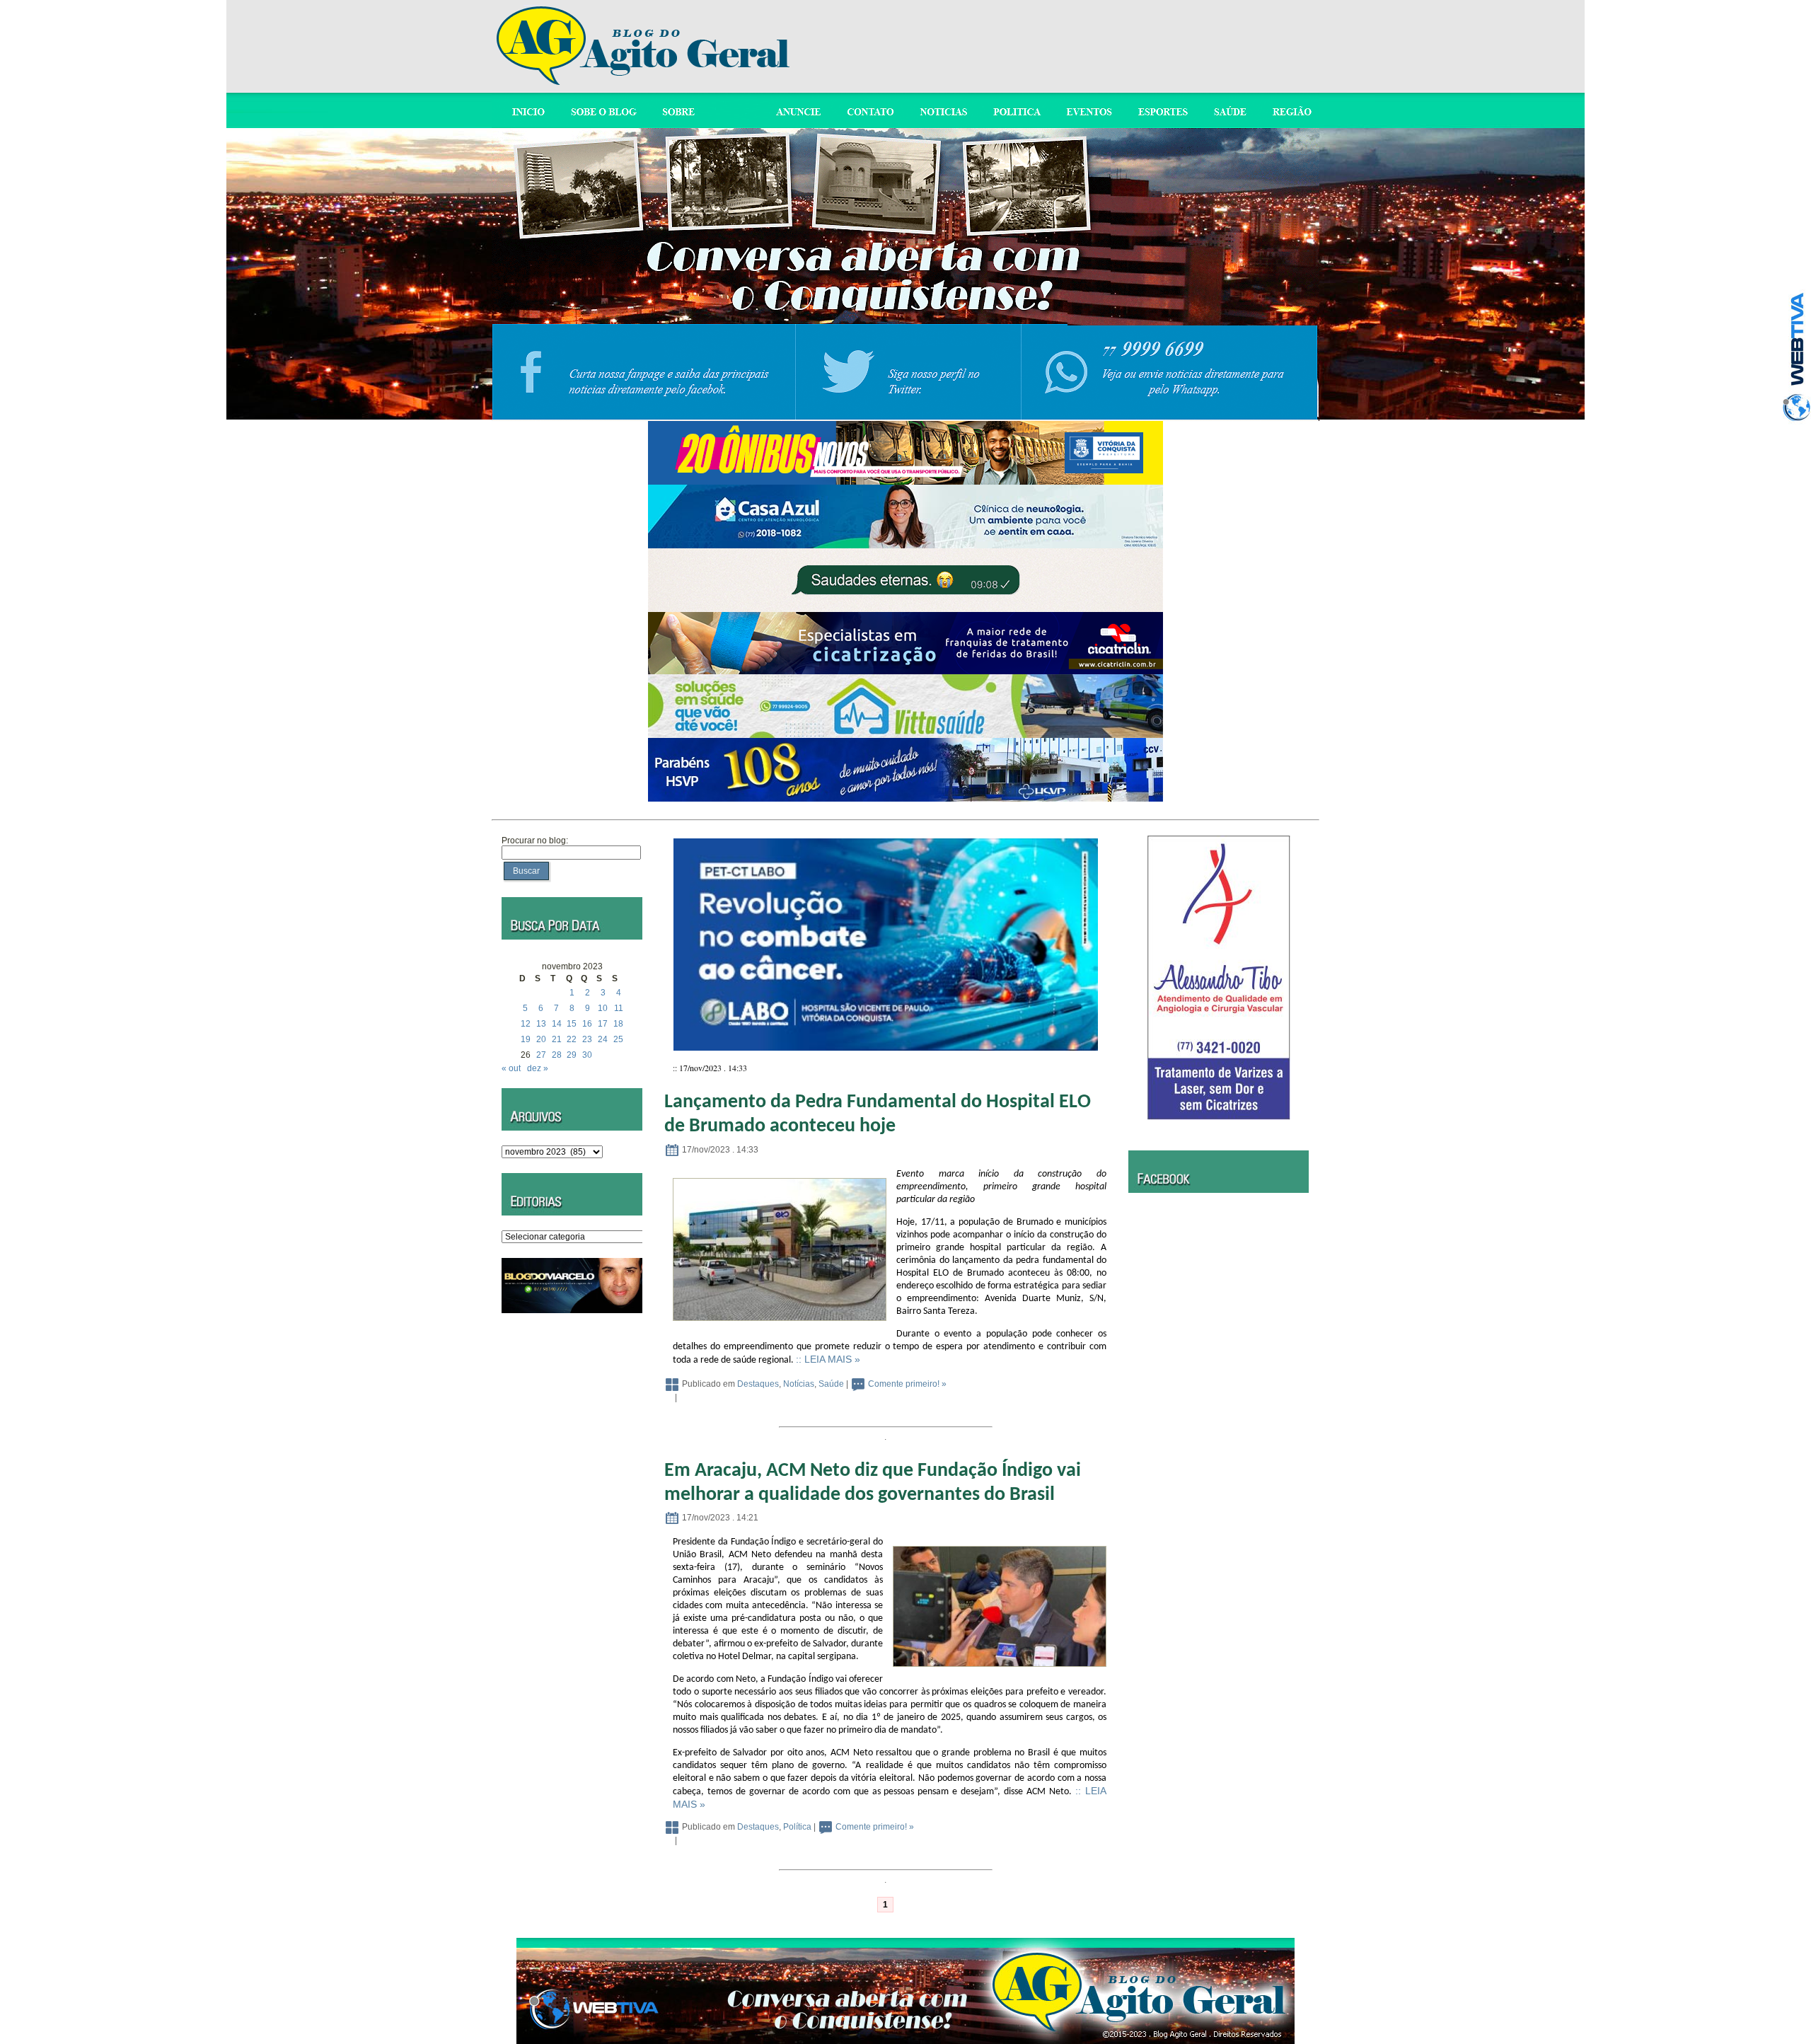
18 (618, 1024)
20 (541, 1039)
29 (572, 1055)
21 (557, 1039)
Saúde (831, 1384)
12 (526, 1024)
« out (511, 1068)
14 (557, 1024)
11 (619, 1008)
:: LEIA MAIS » (828, 1359)
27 (541, 1055)
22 (572, 1039)
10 (603, 1008)
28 (557, 1055)
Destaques (758, 1384)
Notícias (799, 1384)
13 (541, 1024)
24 (603, 1039)
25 (618, 1039)
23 (587, 1039)
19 (526, 1039)
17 (603, 1024)
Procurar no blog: (535, 841)
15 (572, 1024)
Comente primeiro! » (907, 1384)
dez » (538, 1068)
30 (587, 1055)
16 (587, 1024)
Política (797, 1827)
